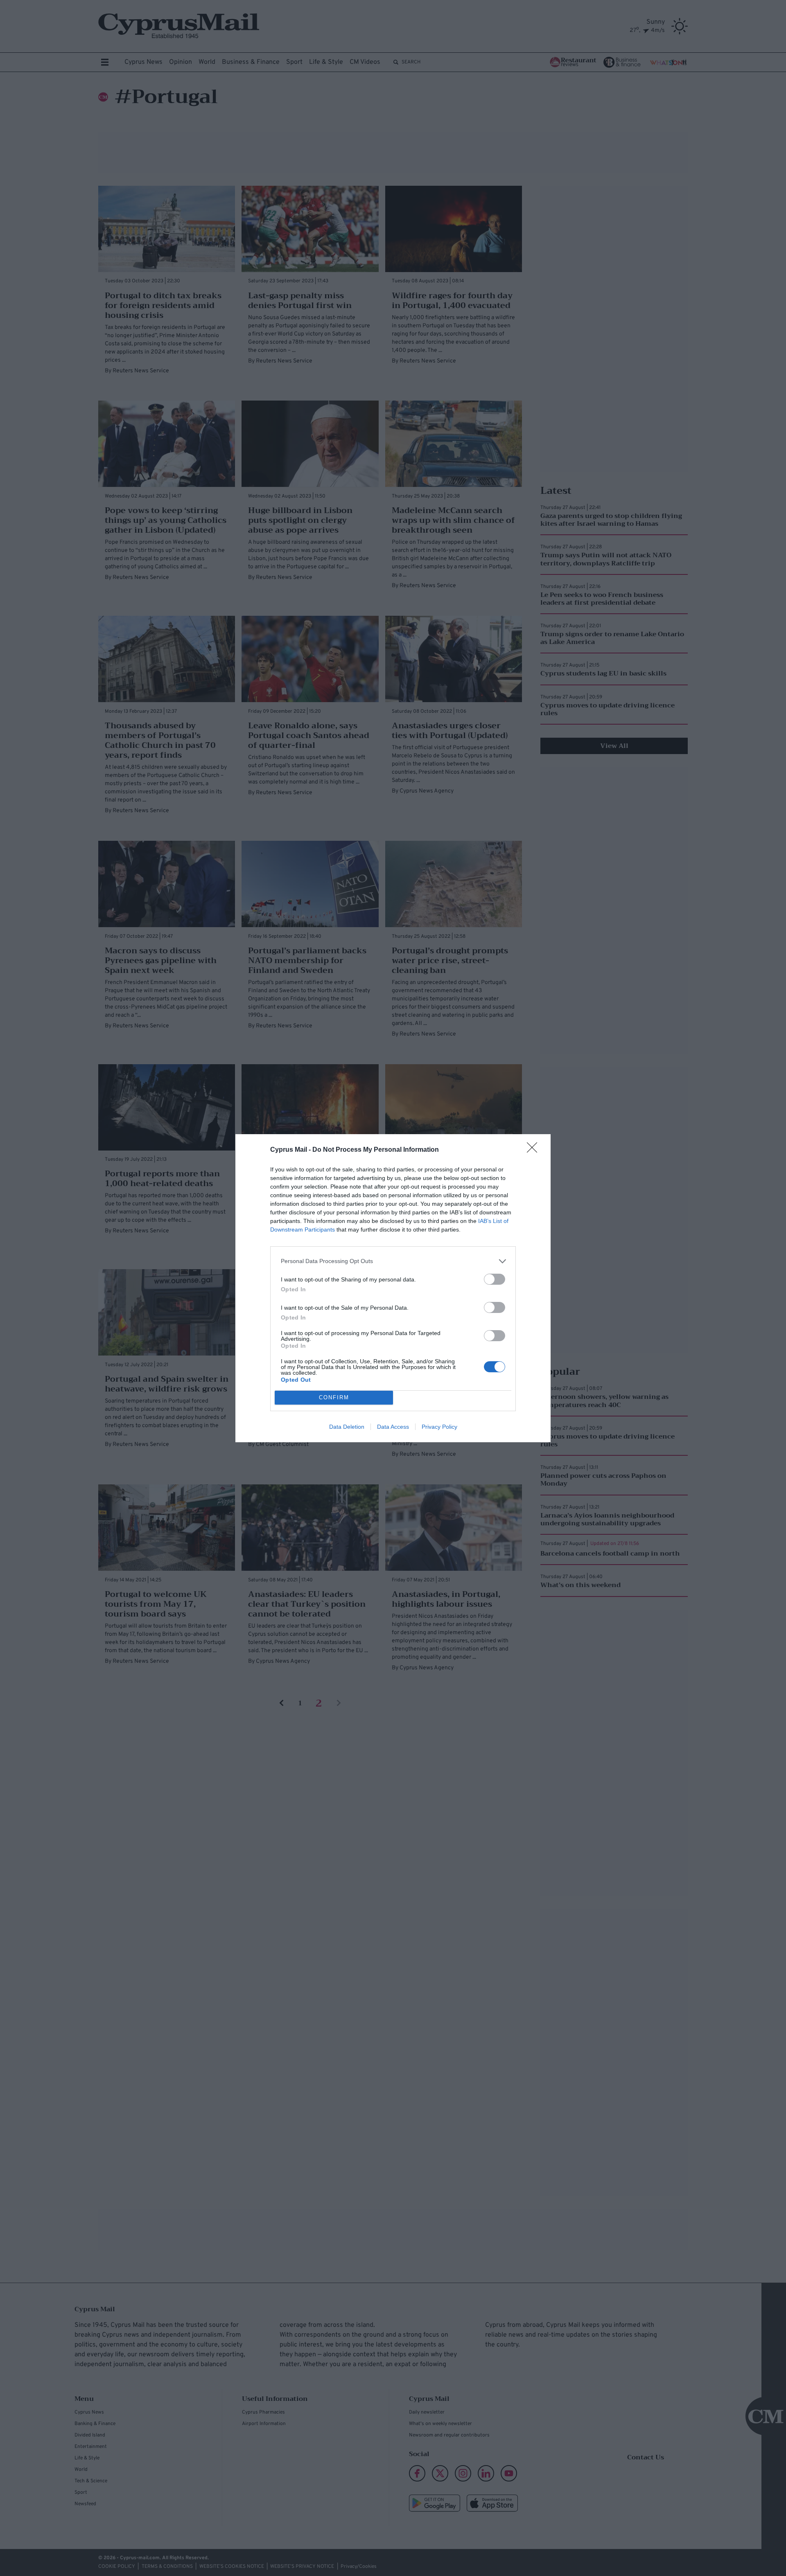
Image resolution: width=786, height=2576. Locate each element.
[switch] (495, 1279)
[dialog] (393, 1288)
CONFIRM (334, 1397)
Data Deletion (347, 1427)
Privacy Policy (439, 1427)
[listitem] (393, 1261)
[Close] (535, 1150)
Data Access (393, 1427)
